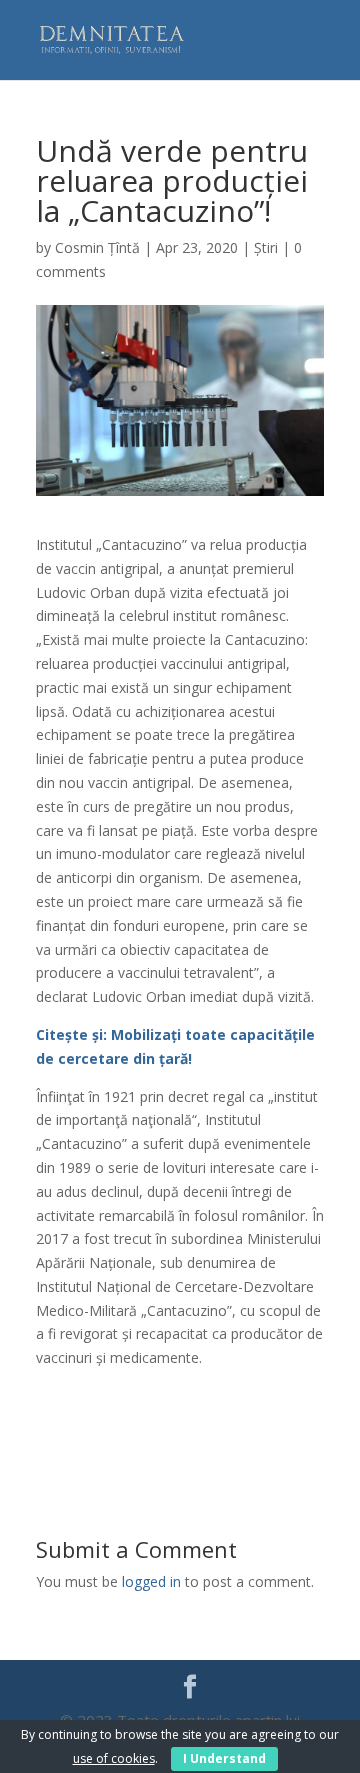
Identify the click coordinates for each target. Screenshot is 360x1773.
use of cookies (114, 1758)
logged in (151, 1581)
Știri (266, 247)
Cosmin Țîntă (97, 247)
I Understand (224, 1758)
